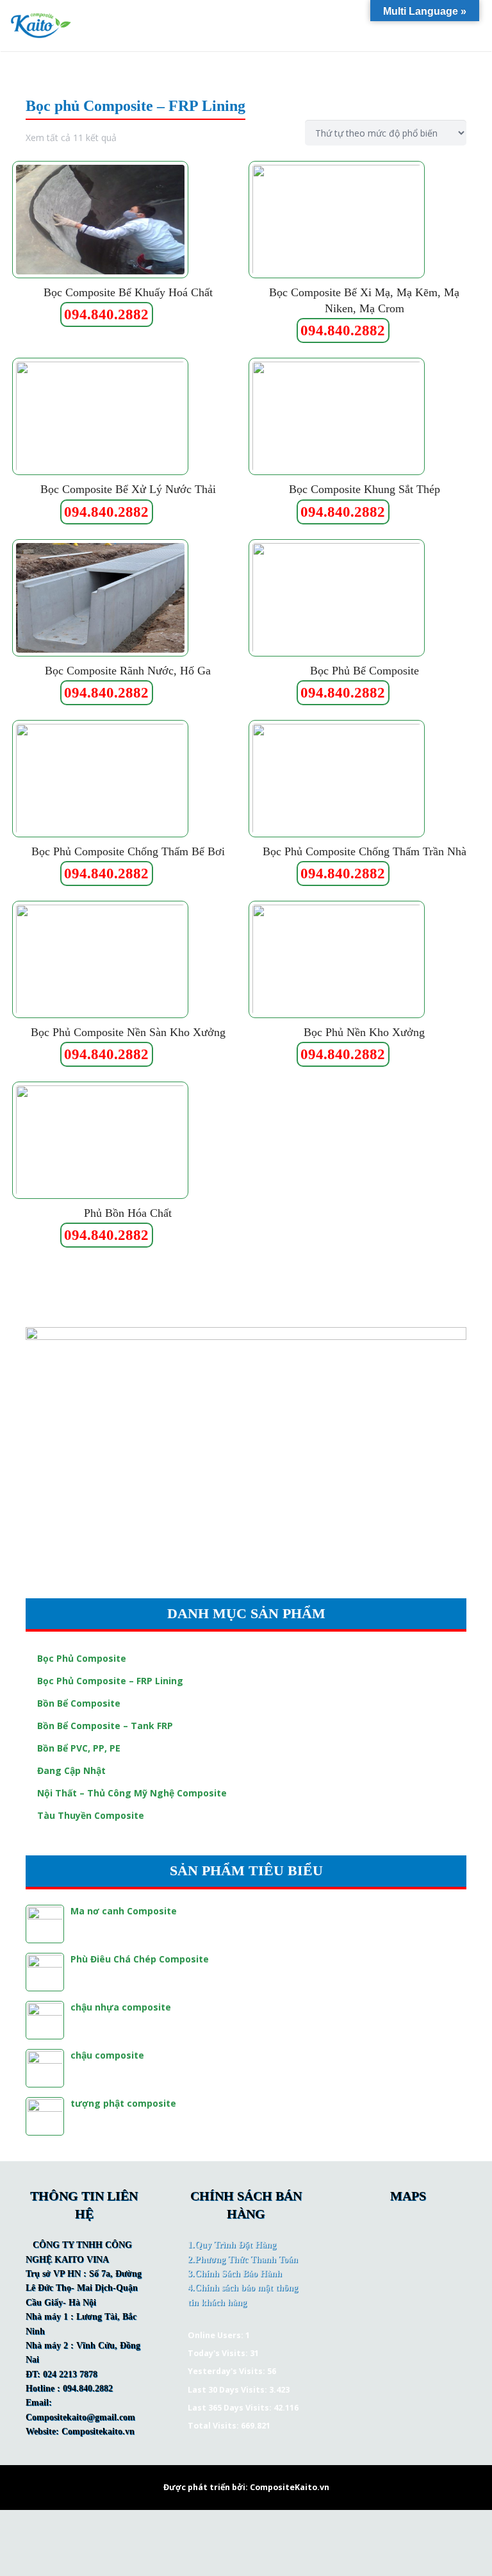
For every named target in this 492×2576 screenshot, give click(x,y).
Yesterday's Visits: (227, 2371)
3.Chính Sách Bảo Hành (235, 2274)
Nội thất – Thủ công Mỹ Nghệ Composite (132, 1793)
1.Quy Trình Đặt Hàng (232, 2245)
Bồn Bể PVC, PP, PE (79, 1748)
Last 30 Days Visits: (228, 2390)
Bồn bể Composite (79, 1703)
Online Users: (217, 2335)
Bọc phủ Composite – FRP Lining (110, 1681)
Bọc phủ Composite (82, 1658)
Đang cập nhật (71, 1770)
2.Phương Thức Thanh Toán (243, 2260)
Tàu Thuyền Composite (91, 1815)
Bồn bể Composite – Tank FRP (105, 1726)
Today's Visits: (219, 2353)
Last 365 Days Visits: (231, 2408)
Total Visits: (214, 2426)
